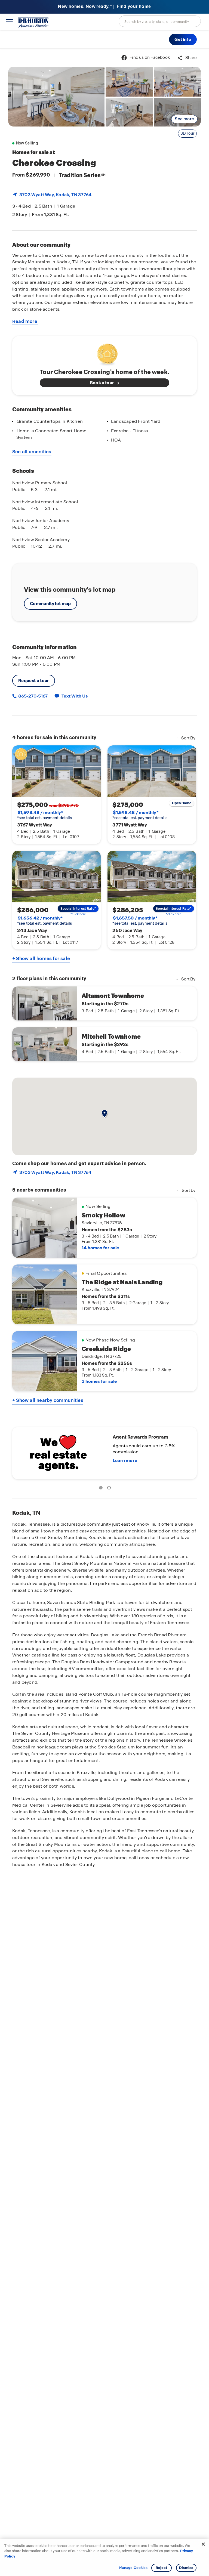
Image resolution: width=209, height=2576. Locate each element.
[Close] (203, 2544)
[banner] (104, 7)
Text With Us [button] (75, 696)
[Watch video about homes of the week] (105, 353)
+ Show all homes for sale (41, 958)
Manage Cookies (133, 2568)
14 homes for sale (100, 1248)
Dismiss (186, 2568)
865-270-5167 (33, 696)
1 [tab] (102, 1489)
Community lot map (50, 604)
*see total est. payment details (44, 815)
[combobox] (160, 21)
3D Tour (187, 133)
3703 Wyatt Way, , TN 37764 (55, 195)
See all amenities (32, 452)
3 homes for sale (99, 1381)
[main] (104, 1312)
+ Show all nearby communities (48, 1400)
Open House (182, 803)
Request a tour (34, 681)
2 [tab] (110, 1489)
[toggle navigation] (9, 22)
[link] (56, 97)
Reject (162, 2568)
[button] (183, 39)
